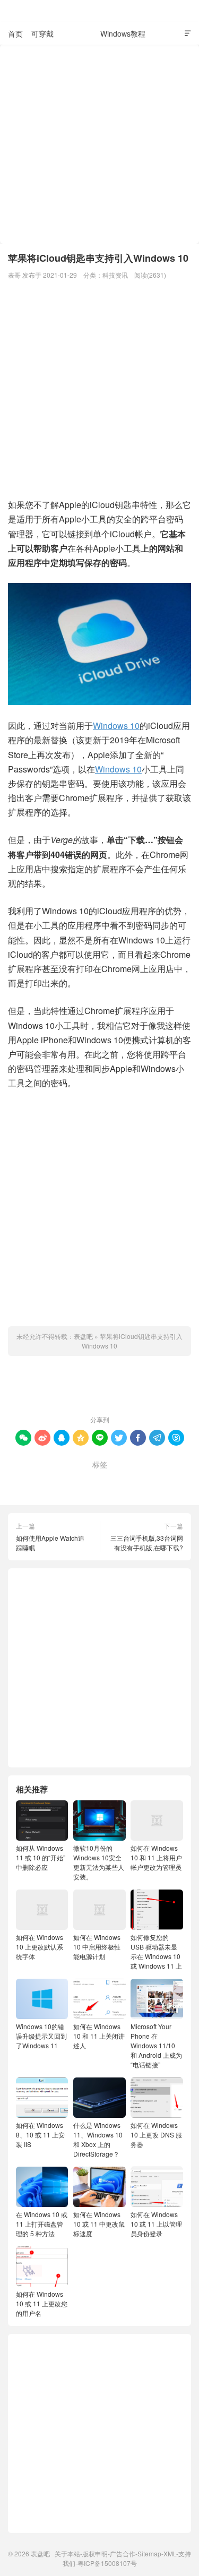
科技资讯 (77, 33)
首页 (15, 33)
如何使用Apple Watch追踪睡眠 (50, 1543)
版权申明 (95, 2553)
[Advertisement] (99, 144)
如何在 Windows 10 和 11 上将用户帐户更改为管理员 (156, 1857)
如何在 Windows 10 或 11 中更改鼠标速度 (99, 2224)
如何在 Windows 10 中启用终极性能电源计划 (97, 1947)
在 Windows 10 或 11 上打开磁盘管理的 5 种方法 (42, 2224)
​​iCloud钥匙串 (74, 1481)
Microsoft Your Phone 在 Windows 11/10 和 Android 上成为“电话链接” (156, 2045)
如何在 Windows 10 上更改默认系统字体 (40, 1947)
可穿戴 (42, 33)
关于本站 (67, 2553)
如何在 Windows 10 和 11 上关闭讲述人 (99, 2036)
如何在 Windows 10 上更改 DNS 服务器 (156, 2135)
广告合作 (123, 2553)
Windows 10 (116, 725)
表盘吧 (100, 11)
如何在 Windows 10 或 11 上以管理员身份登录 (156, 2224)
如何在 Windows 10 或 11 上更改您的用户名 (42, 2303)
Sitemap (149, 2553)
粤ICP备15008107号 (107, 2563)
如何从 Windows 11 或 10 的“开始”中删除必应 (41, 1857)
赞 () (100, 1388)
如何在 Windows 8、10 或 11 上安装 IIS (40, 2135)
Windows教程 (123, 33)
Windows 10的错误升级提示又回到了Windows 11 (41, 2036)
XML (170, 2553)
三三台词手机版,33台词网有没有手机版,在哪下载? (147, 1543)
